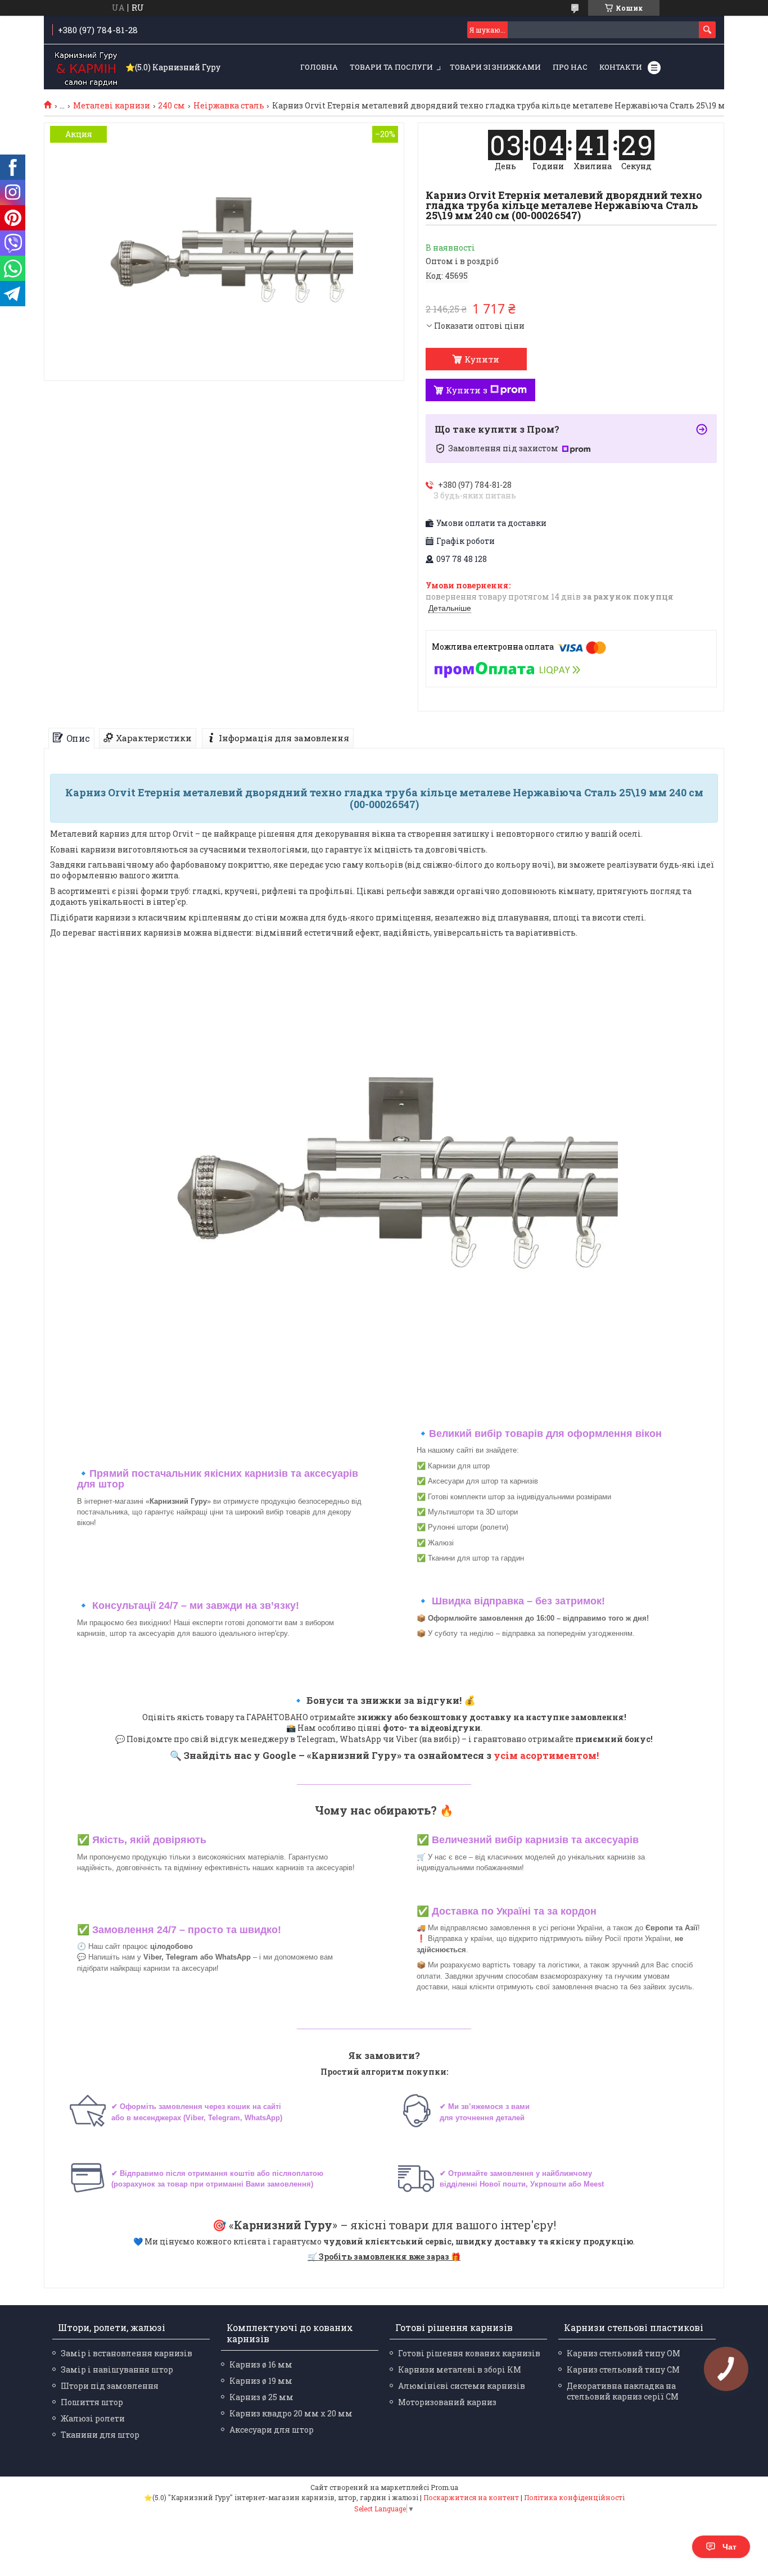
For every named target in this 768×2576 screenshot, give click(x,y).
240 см (171, 106)
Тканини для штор (100, 2435)
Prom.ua (444, 2487)
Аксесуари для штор (272, 2430)
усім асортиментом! (546, 1755)
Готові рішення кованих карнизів (469, 2353)
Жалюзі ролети (93, 2418)
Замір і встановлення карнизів (127, 2353)
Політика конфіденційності (574, 2497)
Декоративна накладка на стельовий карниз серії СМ (623, 2391)
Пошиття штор (92, 2402)
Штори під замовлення (110, 2386)
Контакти (621, 67)
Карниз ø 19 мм (261, 2381)
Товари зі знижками (495, 67)
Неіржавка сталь (229, 106)
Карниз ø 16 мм (261, 2364)
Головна (319, 67)
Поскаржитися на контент (471, 2497)
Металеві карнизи (112, 106)
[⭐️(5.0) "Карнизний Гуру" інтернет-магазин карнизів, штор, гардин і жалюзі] (86, 67)
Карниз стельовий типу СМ (623, 2369)
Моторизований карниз (447, 2402)
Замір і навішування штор (117, 2369)
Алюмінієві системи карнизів (462, 2386)
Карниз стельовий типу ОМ (624, 2353)
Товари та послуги (391, 67)
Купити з (467, 390)
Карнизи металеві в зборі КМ (460, 2369)
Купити (482, 359)
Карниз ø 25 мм (261, 2397)
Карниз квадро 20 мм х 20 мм (291, 2413)
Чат (729, 2547)
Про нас (570, 67)
